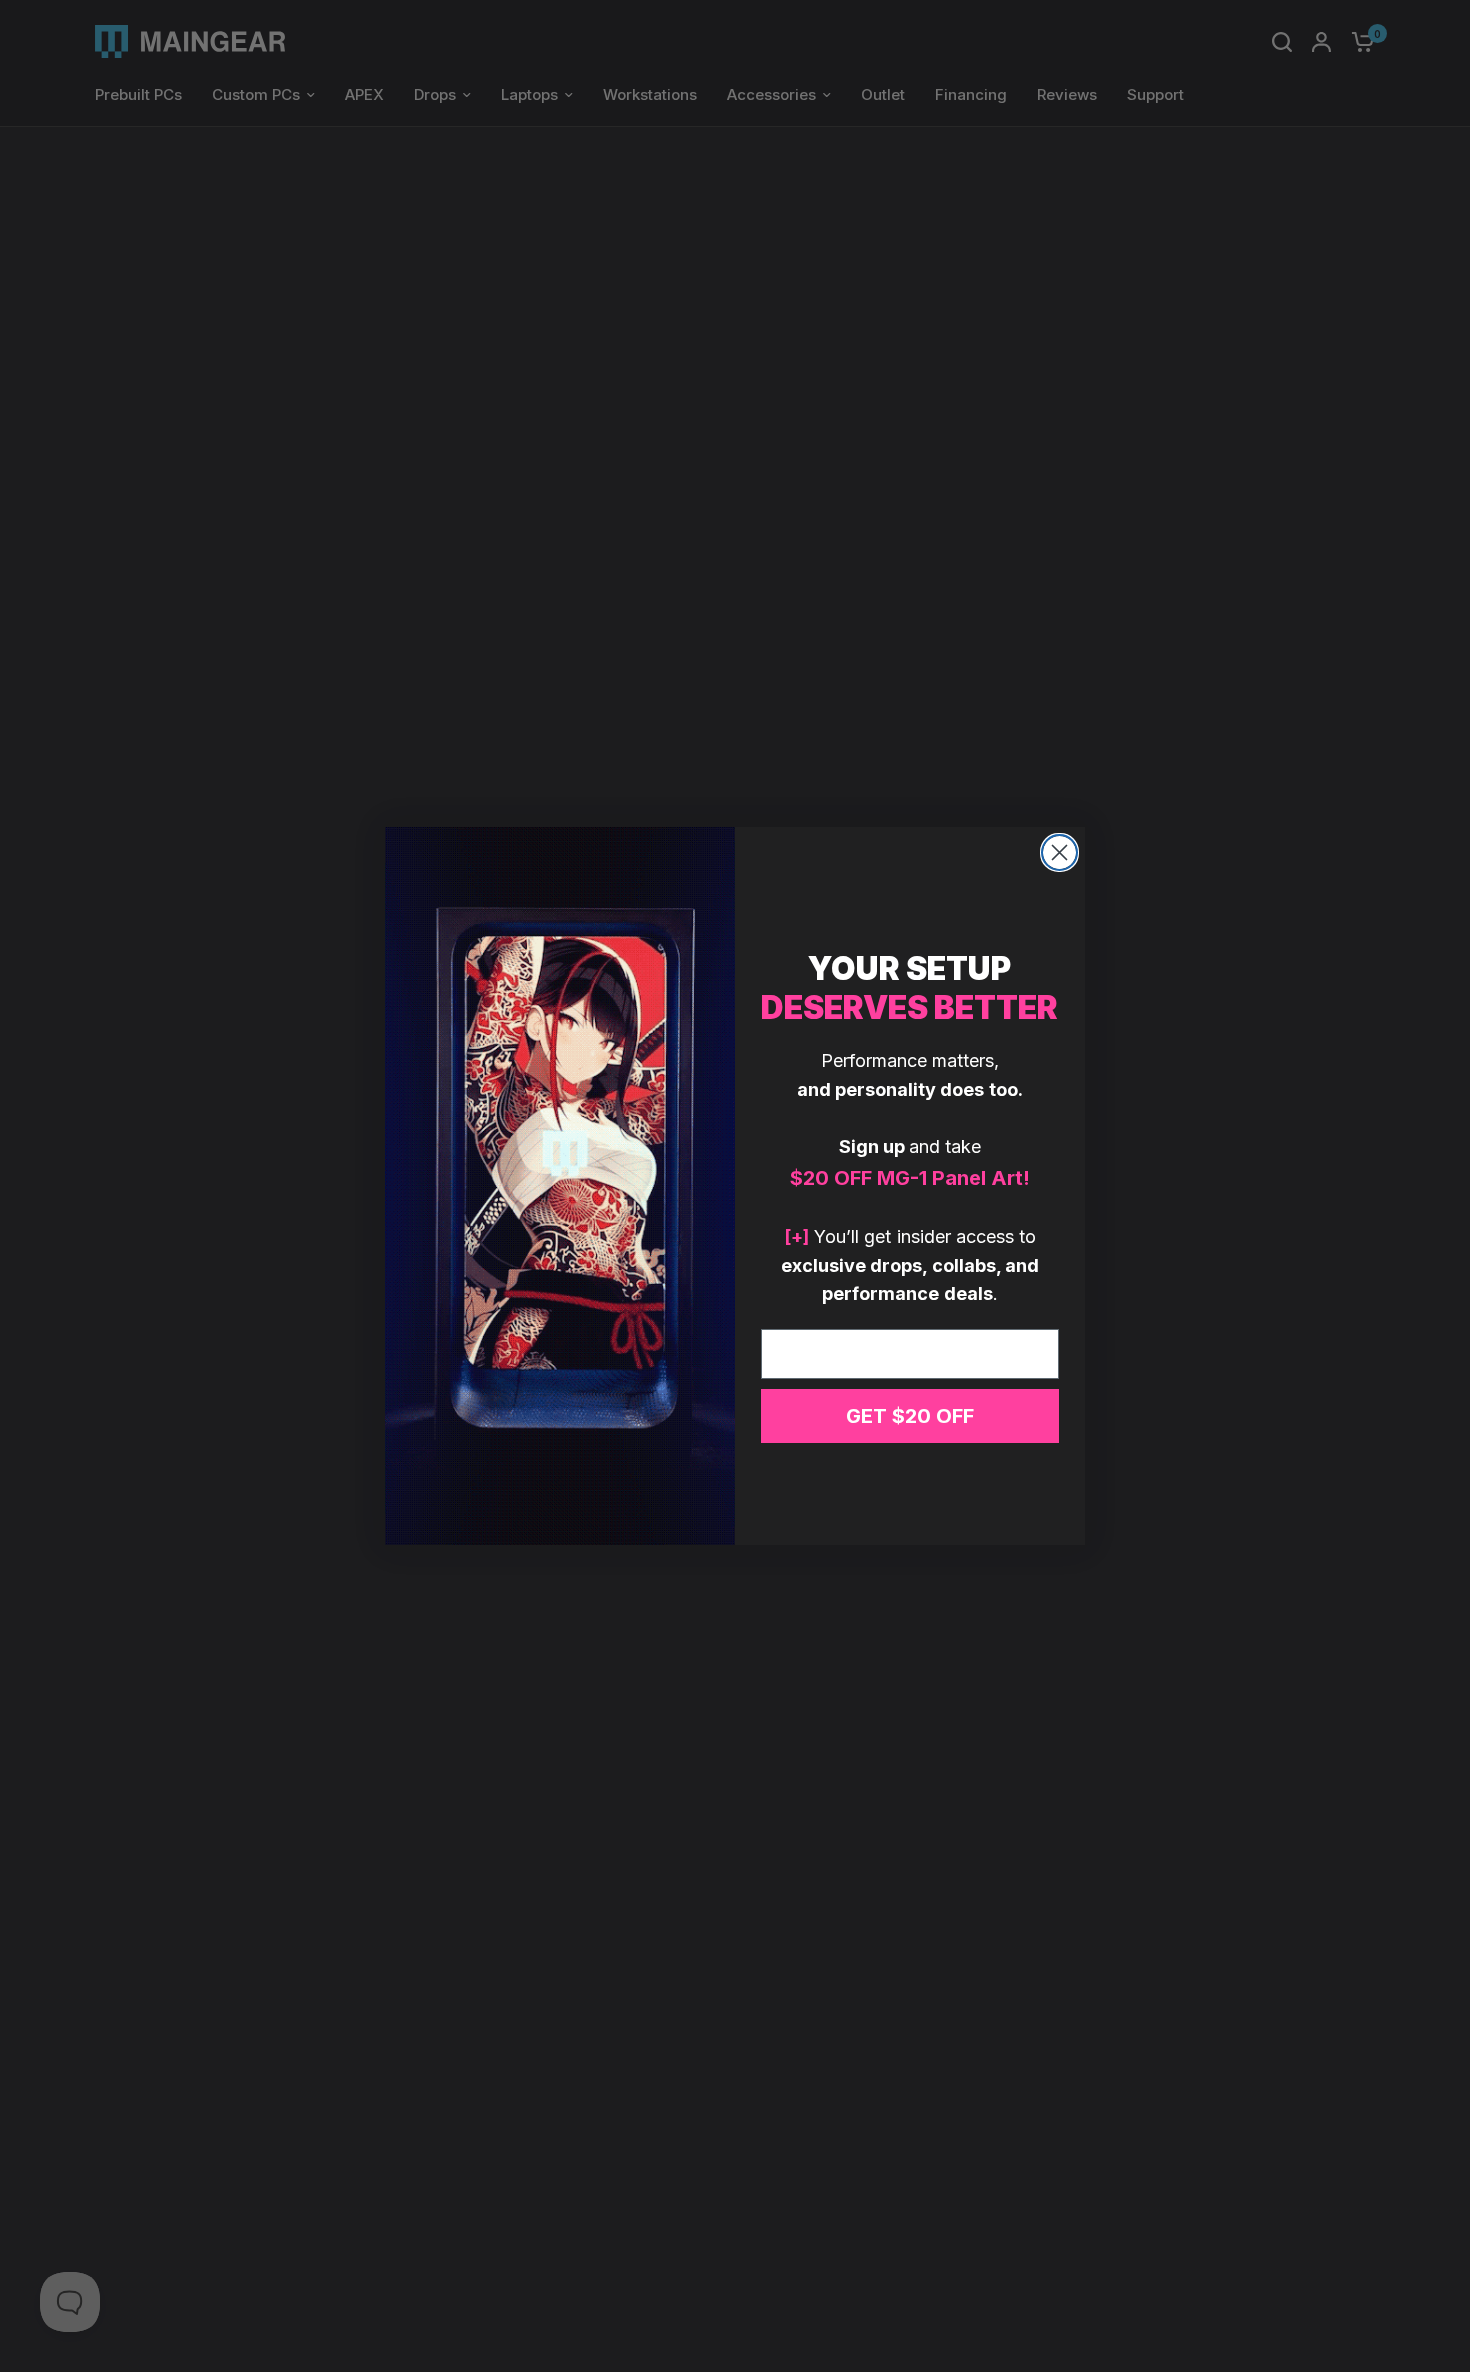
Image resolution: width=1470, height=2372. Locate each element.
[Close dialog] (1059, 852)
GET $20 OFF (910, 1416)
